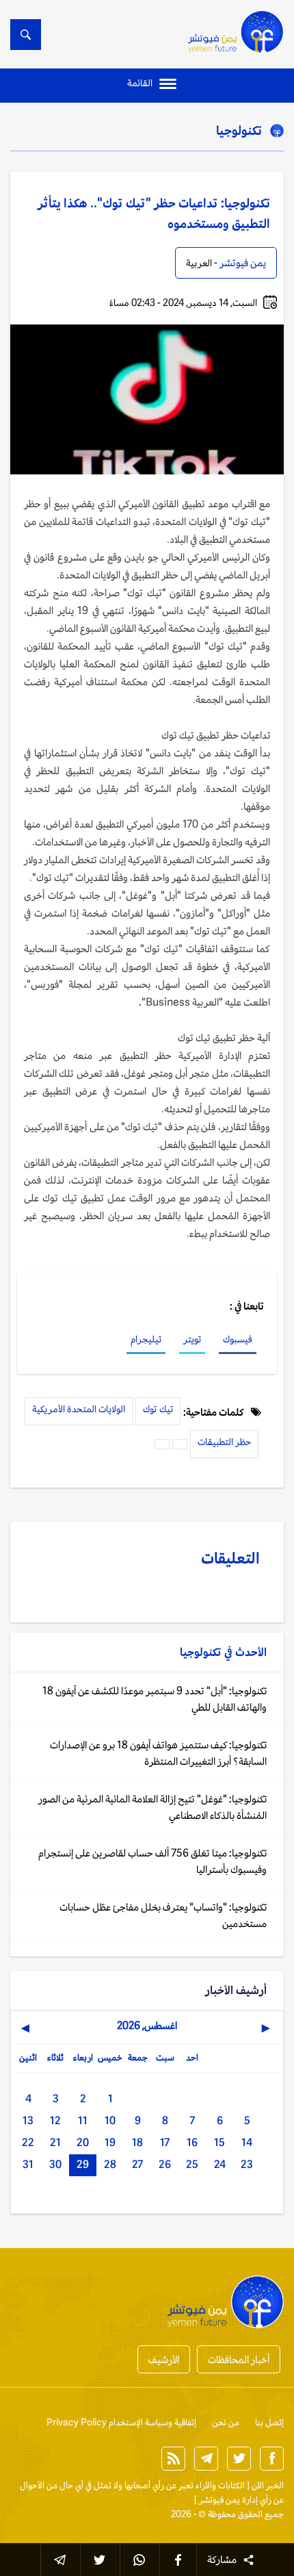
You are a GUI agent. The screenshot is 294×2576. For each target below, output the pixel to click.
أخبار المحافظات (239, 2359)
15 (219, 2142)
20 (83, 2142)
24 (220, 2164)
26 (165, 2164)
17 (165, 2142)
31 (28, 2164)
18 (137, 2142)
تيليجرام (146, 1339)
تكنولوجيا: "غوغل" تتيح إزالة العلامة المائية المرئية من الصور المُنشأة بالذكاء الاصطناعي (152, 1807)
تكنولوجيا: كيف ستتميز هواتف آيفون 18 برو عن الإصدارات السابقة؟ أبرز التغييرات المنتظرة (158, 1753)
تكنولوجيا (239, 130)
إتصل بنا (269, 2422)
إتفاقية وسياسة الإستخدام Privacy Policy (121, 2422)
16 (192, 2142)
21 (55, 2142)
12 (55, 2120)
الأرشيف (164, 2359)
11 (83, 2120)
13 (28, 2120)
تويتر (192, 1339)
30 (55, 2164)
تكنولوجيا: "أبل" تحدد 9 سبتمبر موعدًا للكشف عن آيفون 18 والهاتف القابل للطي (155, 1699)
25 (192, 2164)
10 (110, 2120)
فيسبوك (238, 1339)
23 (247, 2164)
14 (247, 2142)
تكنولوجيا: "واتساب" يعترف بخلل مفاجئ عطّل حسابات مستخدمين (163, 1915)
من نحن (226, 2422)
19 (110, 2142)
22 (28, 2142)
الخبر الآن (268, 2485)
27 (137, 2164)
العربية (199, 263)
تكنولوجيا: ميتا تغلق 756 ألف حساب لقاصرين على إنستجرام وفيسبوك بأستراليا (152, 1861)
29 (83, 2164)
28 (110, 2164)
